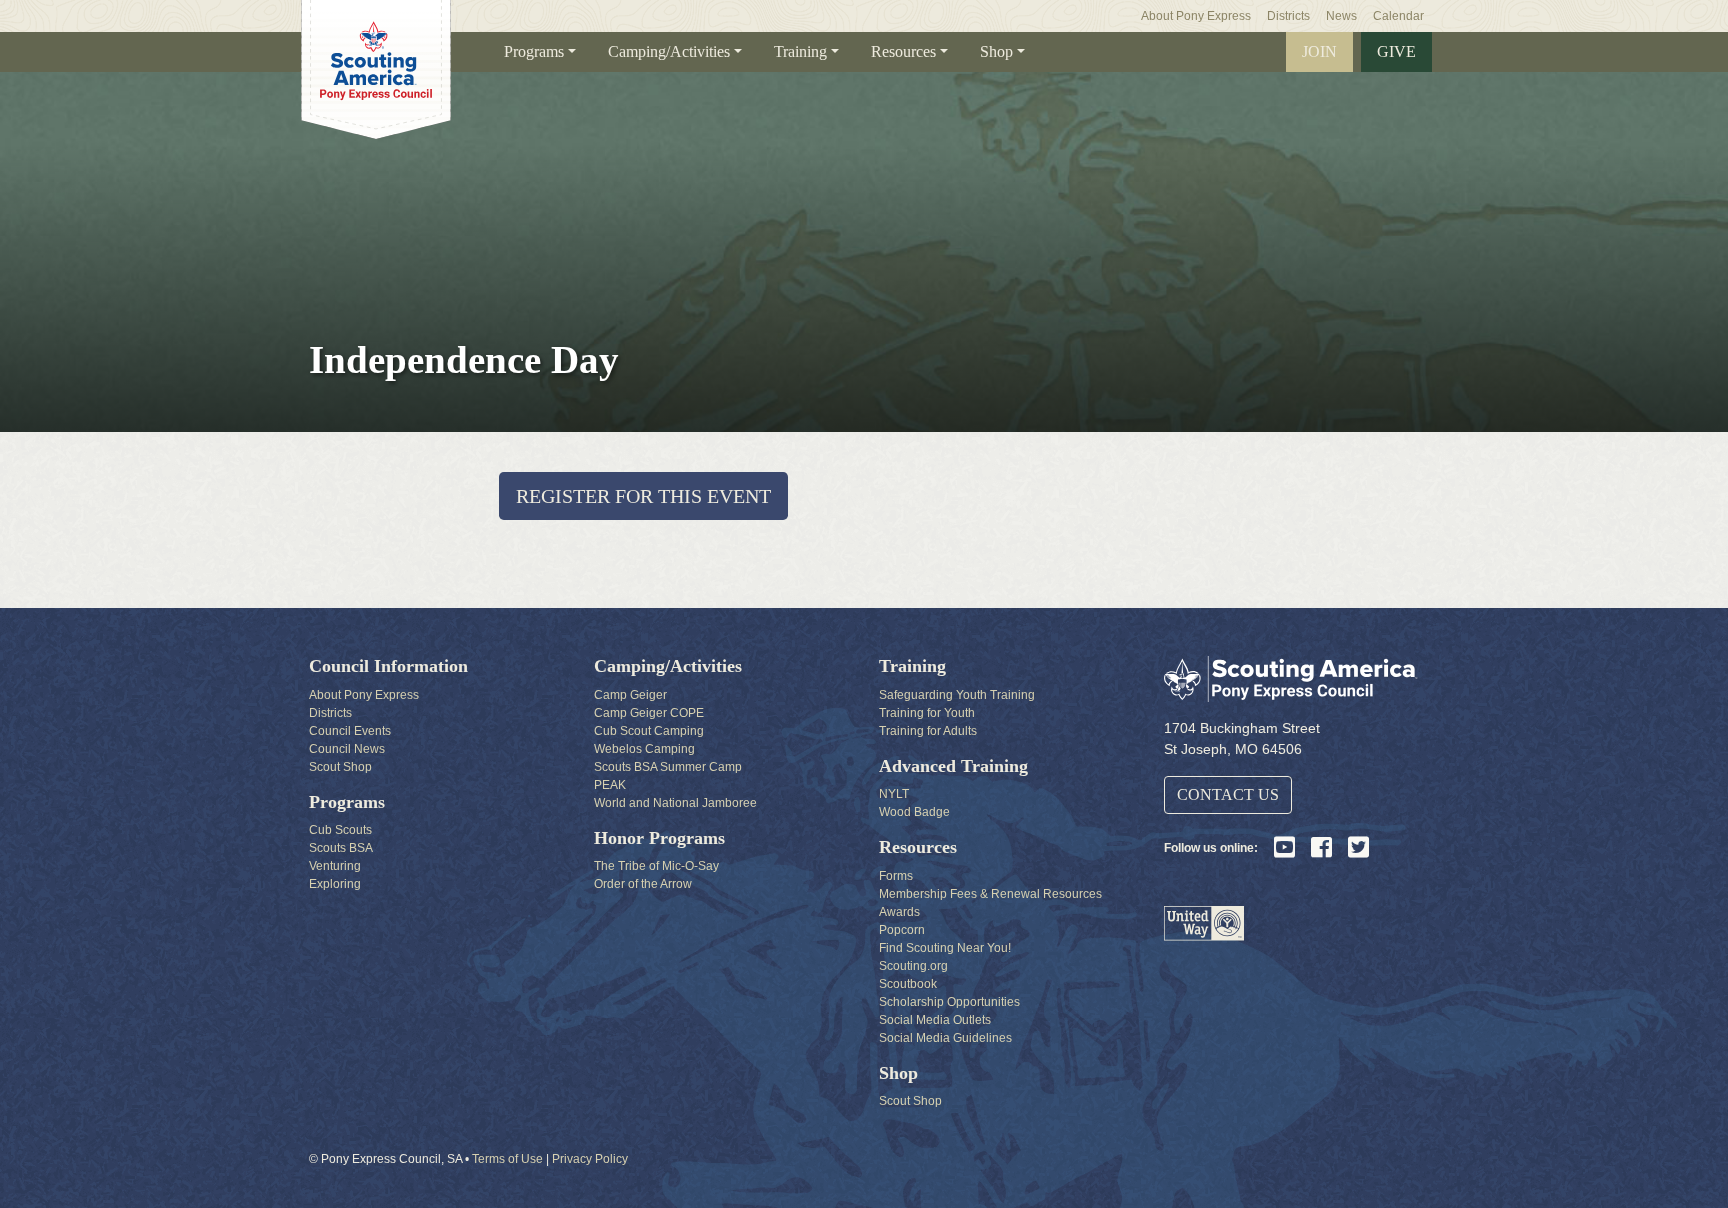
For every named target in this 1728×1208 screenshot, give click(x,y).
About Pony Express (1196, 16)
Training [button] (800, 51)
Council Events (350, 731)
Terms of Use (507, 1159)
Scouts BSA (341, 848)
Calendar (1398, 16)
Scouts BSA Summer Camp (668, 767)
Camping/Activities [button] (669, 51)
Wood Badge (914, 812)
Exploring (335, 884)
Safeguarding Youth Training (957, 695)
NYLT (894, 794)
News (1341, 16)
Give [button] (1396, 51)
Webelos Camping (644, 749)
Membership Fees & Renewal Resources (990, 894)
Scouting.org (913, 966)
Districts (1288, 16)
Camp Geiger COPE (649, 713)
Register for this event (643, 496)
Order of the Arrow (643, 884)
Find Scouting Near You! (945, 948)
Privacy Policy (590, 1159)
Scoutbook (908, 984)
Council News (347, 749)
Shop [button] (996, 51)
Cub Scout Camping (649, 731)
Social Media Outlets (935, 1020)
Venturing (335, 866)
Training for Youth (927, 713)
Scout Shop (340, 767)
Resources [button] (903, 51)
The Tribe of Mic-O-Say (656, 866)
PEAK (610, 785)
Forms (896, 876)
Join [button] (1319, 51)
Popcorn (902, 930)
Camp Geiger (630, 695)
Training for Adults (928, 731)
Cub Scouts (340, 830)
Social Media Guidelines (945, 1038)
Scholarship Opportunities (949, 1002)
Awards (899, 912)
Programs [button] (534, 51)
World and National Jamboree (675, 803)
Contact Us (1228, 794)
